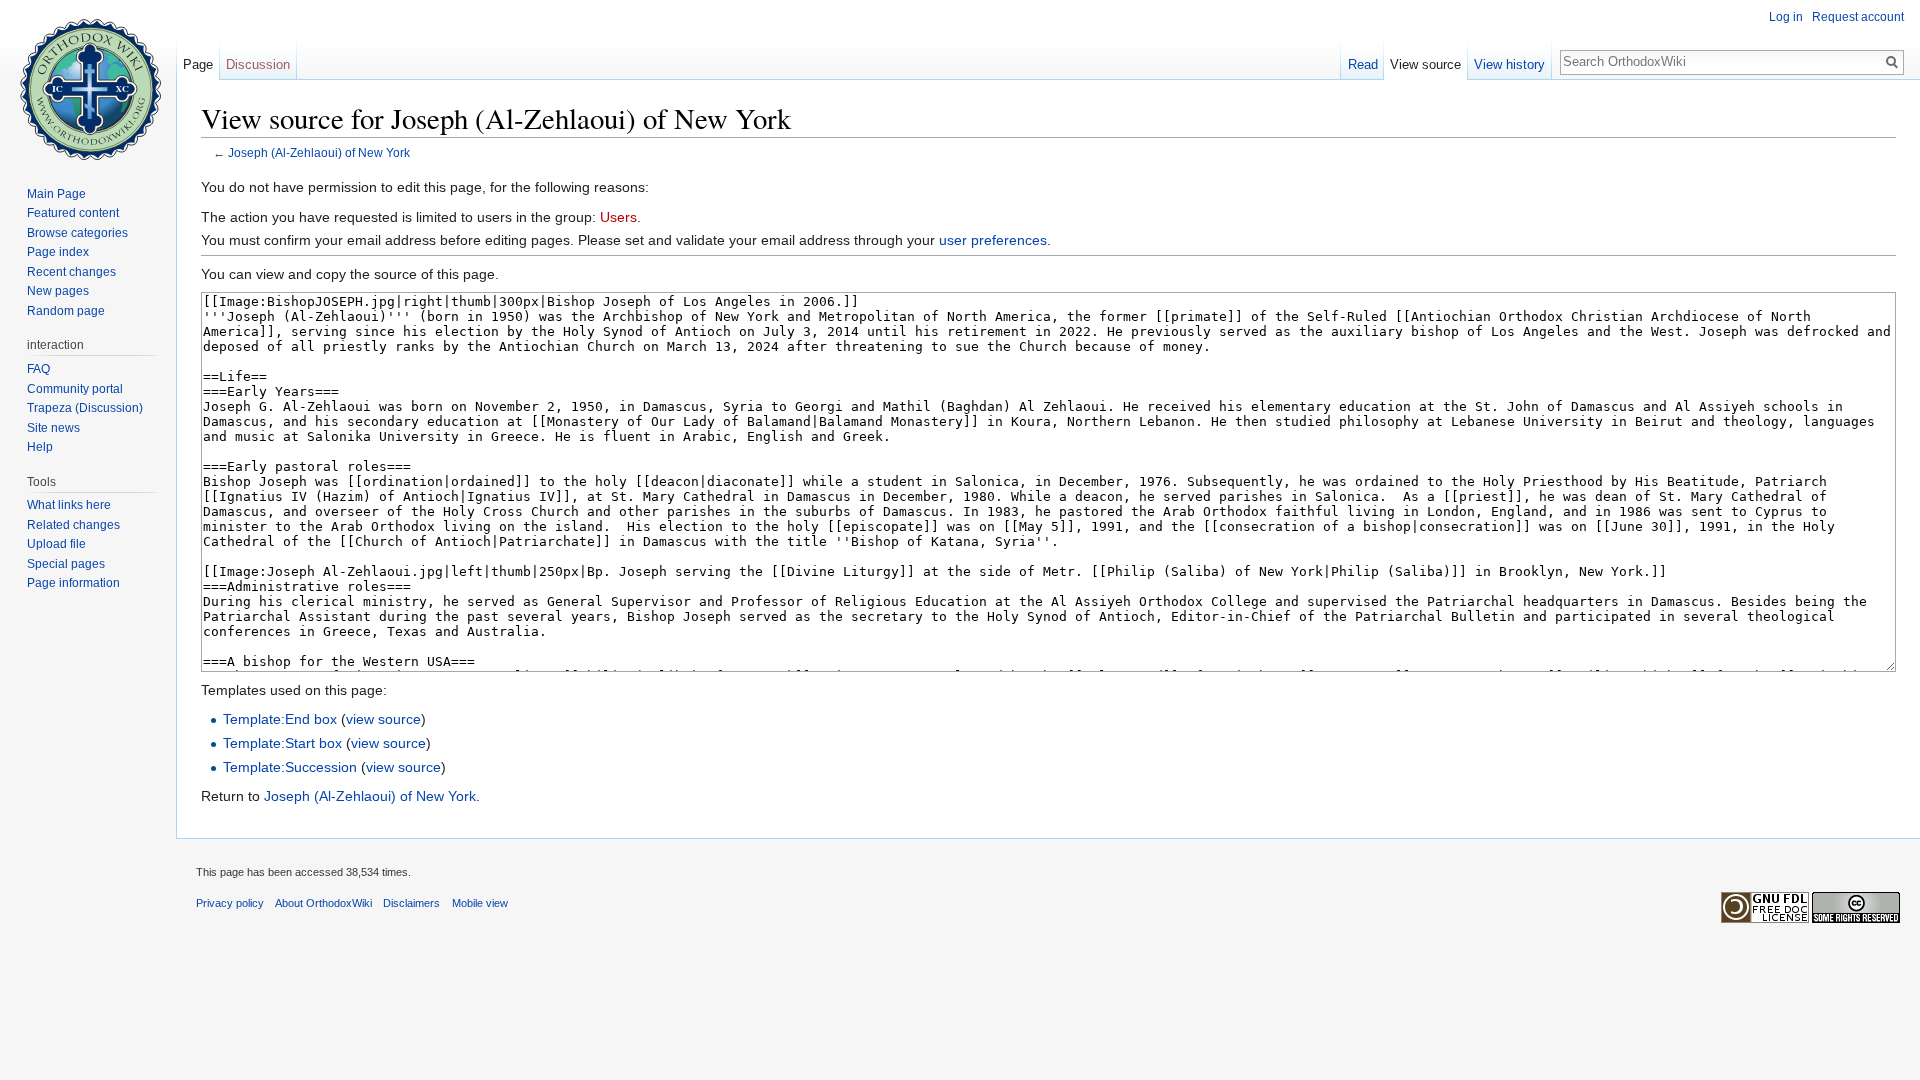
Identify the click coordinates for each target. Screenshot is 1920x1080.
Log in (1786, 17)
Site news (53, 428)
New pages (58, 291)
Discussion (258, 64)
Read (1363, 64)
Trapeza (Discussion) (85, 408)
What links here (69, 505)
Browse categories (77, 233)
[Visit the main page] (88, 80)
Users (618, 217)
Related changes (73, 525)
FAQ (38, 369)
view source (383, 719)
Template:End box (280, 719)
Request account (1858, 17)
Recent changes (71, 272)
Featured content (73, 213)
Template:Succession (290, 767)
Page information (73, 583)
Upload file (56, 544)
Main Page (56, 194)
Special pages (66, 564)
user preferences (993, 240)
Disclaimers (411, 903)
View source (1425, 64)
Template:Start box (282, 743)
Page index (58, 252)
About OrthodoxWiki (323, 903)
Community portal (75, 389)
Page (198, 64)
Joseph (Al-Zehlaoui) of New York (319, 152)
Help (40, 447)
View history (1509, 64)
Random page (66, 311)
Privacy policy (230, 903)
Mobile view (480, 903)
